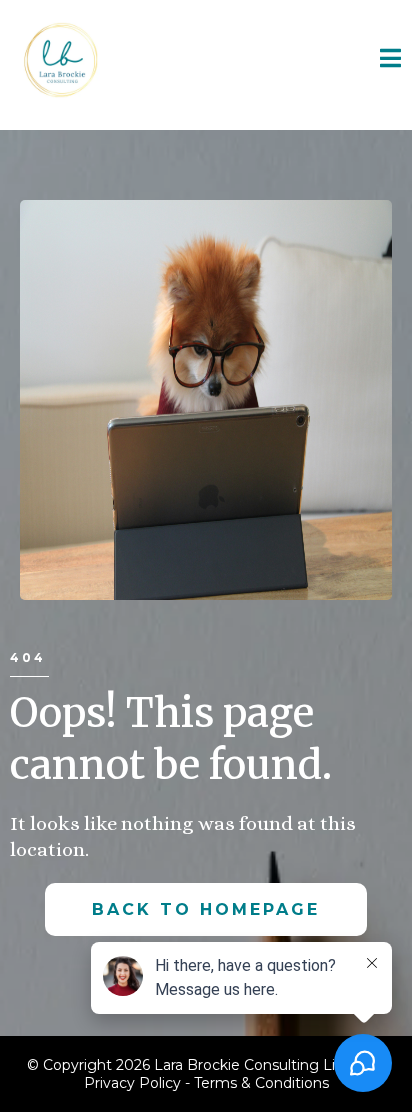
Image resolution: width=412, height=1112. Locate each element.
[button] (391, 60)
